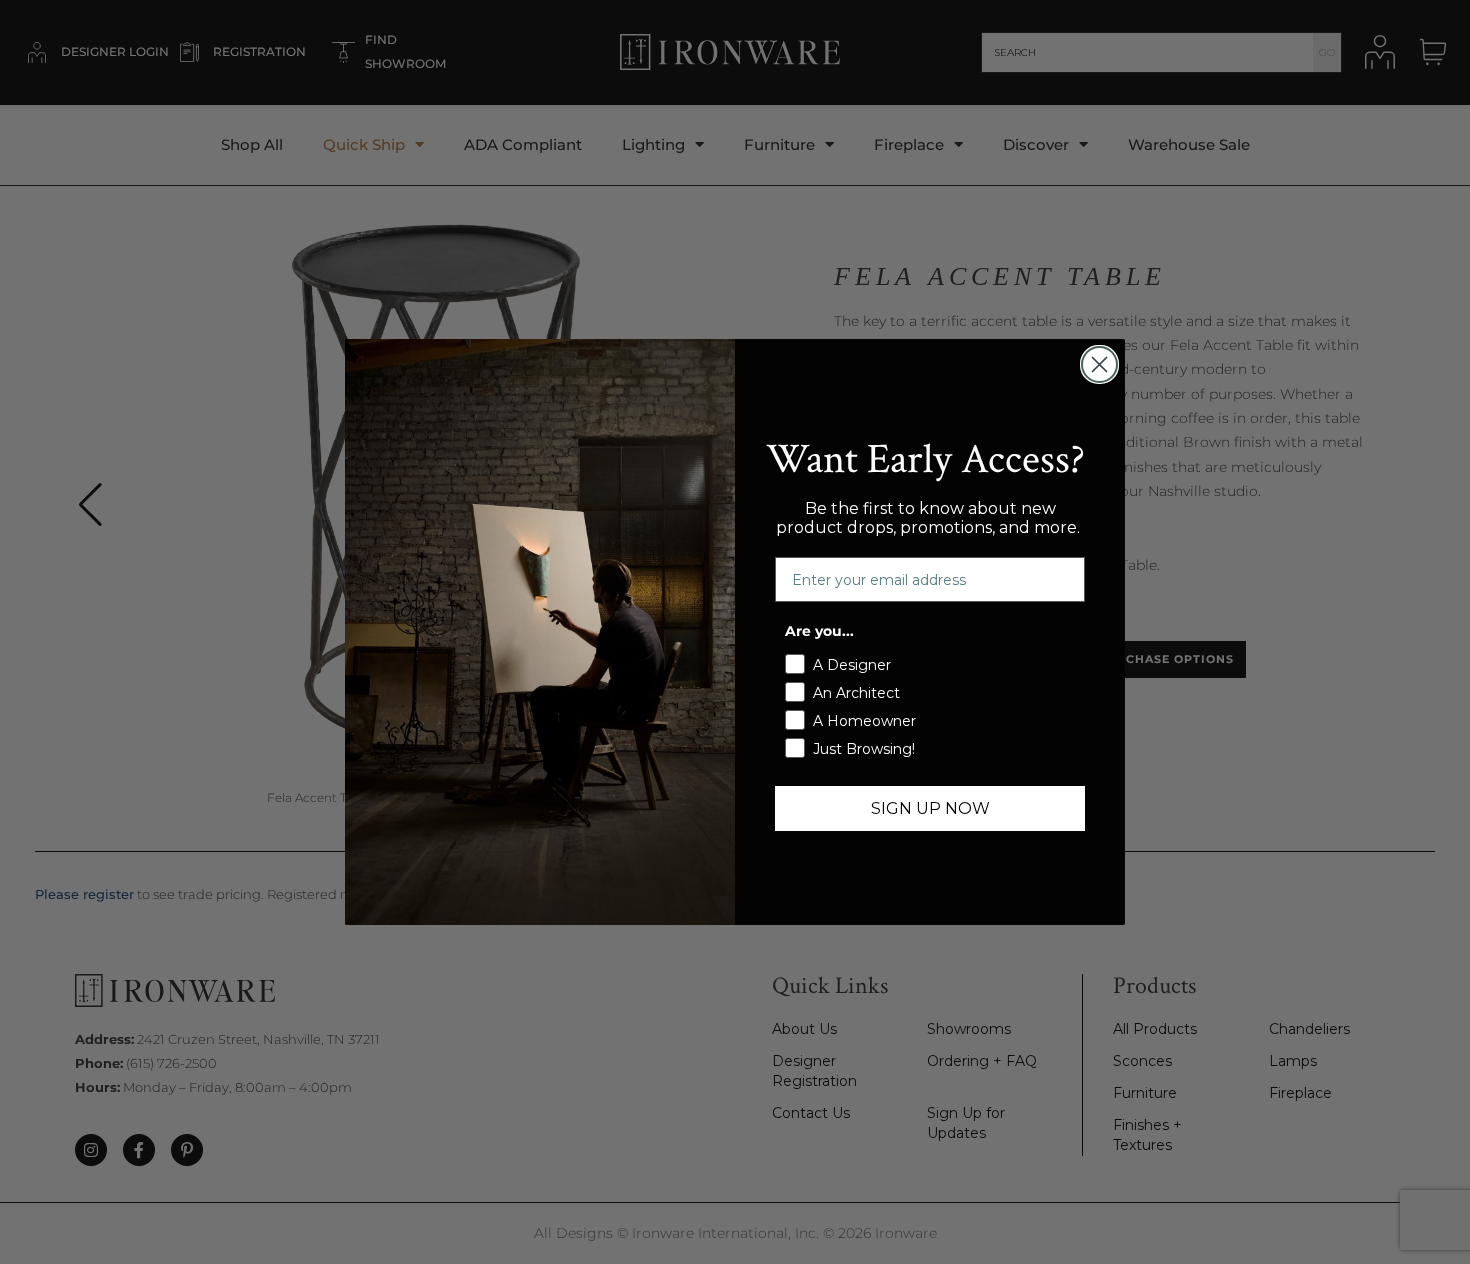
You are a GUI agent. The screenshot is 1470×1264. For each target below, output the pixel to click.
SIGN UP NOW (930, 808)
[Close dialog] (1099, 364)
